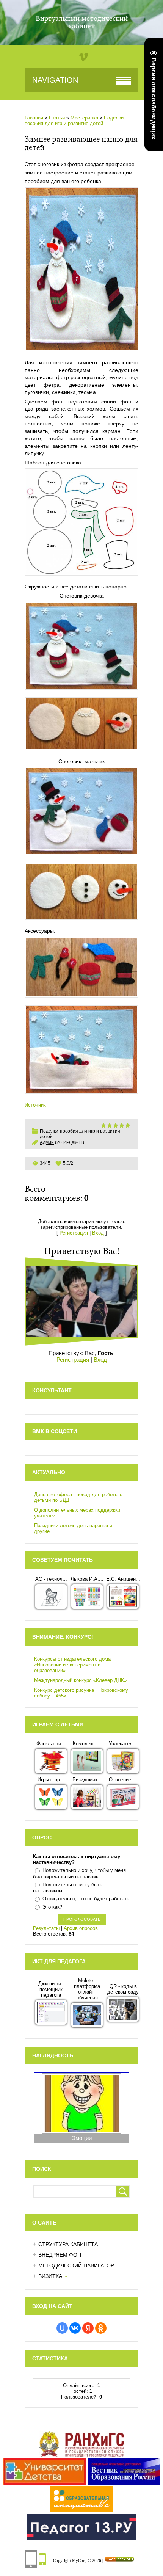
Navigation (55, 80)
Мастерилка (84, 118)
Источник (35, 1105)
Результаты (46, 1928)
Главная (34, 118)
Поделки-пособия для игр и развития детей (75, 121)
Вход (98, 1233)
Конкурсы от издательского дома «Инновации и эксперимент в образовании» (72, 1665)
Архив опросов (81, 1928)
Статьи (57, 118)
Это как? (52, 1907)
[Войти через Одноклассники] (101, 2328)
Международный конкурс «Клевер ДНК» (80, 1680)
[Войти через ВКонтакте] (75, 2328)
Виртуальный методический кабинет (82, 23)
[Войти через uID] (62, 2328)
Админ (47, 1142)
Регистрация (74, 1233)
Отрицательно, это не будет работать (86, 1899)
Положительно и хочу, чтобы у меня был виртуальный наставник (79, 1873)
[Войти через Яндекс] (88, 2328)
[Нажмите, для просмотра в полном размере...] (81, 522)
